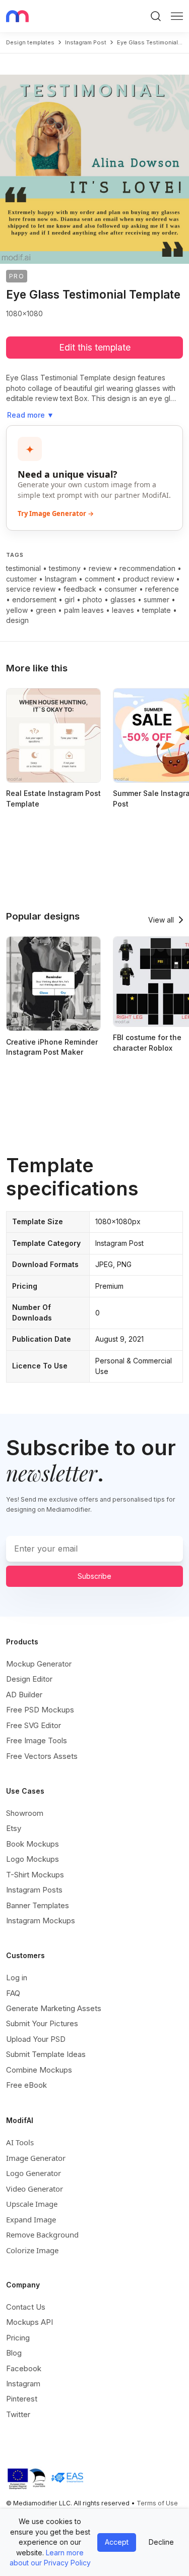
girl (70, 599)
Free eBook (26, 2085)
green (46, 610)
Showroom (25, 1813)
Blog (14, 2353)
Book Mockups (33, 1844)
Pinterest (22, 2399)
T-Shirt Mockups (35, 1875)
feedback (80, 589)
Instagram (61, 579)
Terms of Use (157, 2503)
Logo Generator (34, 2173)
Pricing (18, 2338)
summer (156, 599)
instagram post (86, 42)
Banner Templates (38, 1905)
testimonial (23, 568)
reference (162, 589)
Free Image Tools (37, 1740)
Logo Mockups (33, 1859)
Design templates (30, 42)
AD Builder (24, 1695)
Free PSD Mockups (40, 1710)
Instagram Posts (34, 1890)
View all (161, 920)
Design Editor (29, 1679)
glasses (123, 599)
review (100, 568)
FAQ (13, 1993)
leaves (123, 610)
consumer (121, 589)
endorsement (34, 599)
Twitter (18, 2414)
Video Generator (35, 2189)
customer (21, 579)
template (156, 610)
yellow (17, 610)
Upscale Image (32, 2204)
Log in (17, 1978)
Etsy (14, 1828)
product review (148, 579)
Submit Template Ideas (46, 2054)
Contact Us (26, 2307)
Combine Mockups (39, 2070)
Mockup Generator (39, 1664)
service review (31, 589)
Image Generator (36, 2158)
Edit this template (95, 347)
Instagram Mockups (41, 1921)
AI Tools (20, 2142)
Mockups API (29, 2322)
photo (92, 599)
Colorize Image (32, 2250)
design (17, 620)
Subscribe (94, 1576)
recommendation (147, 568)
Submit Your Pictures (42, 2023)
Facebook (24, 2368)
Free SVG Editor (34, 1725)
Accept (117, 2542)
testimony (65, 568)
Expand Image (31, 2219)
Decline (161, 2542)
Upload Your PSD (36, 2039)
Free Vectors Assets (42, 1756)
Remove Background (42, 2235)
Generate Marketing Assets (54, 2008)
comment (100, 579)
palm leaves (84, 610)
